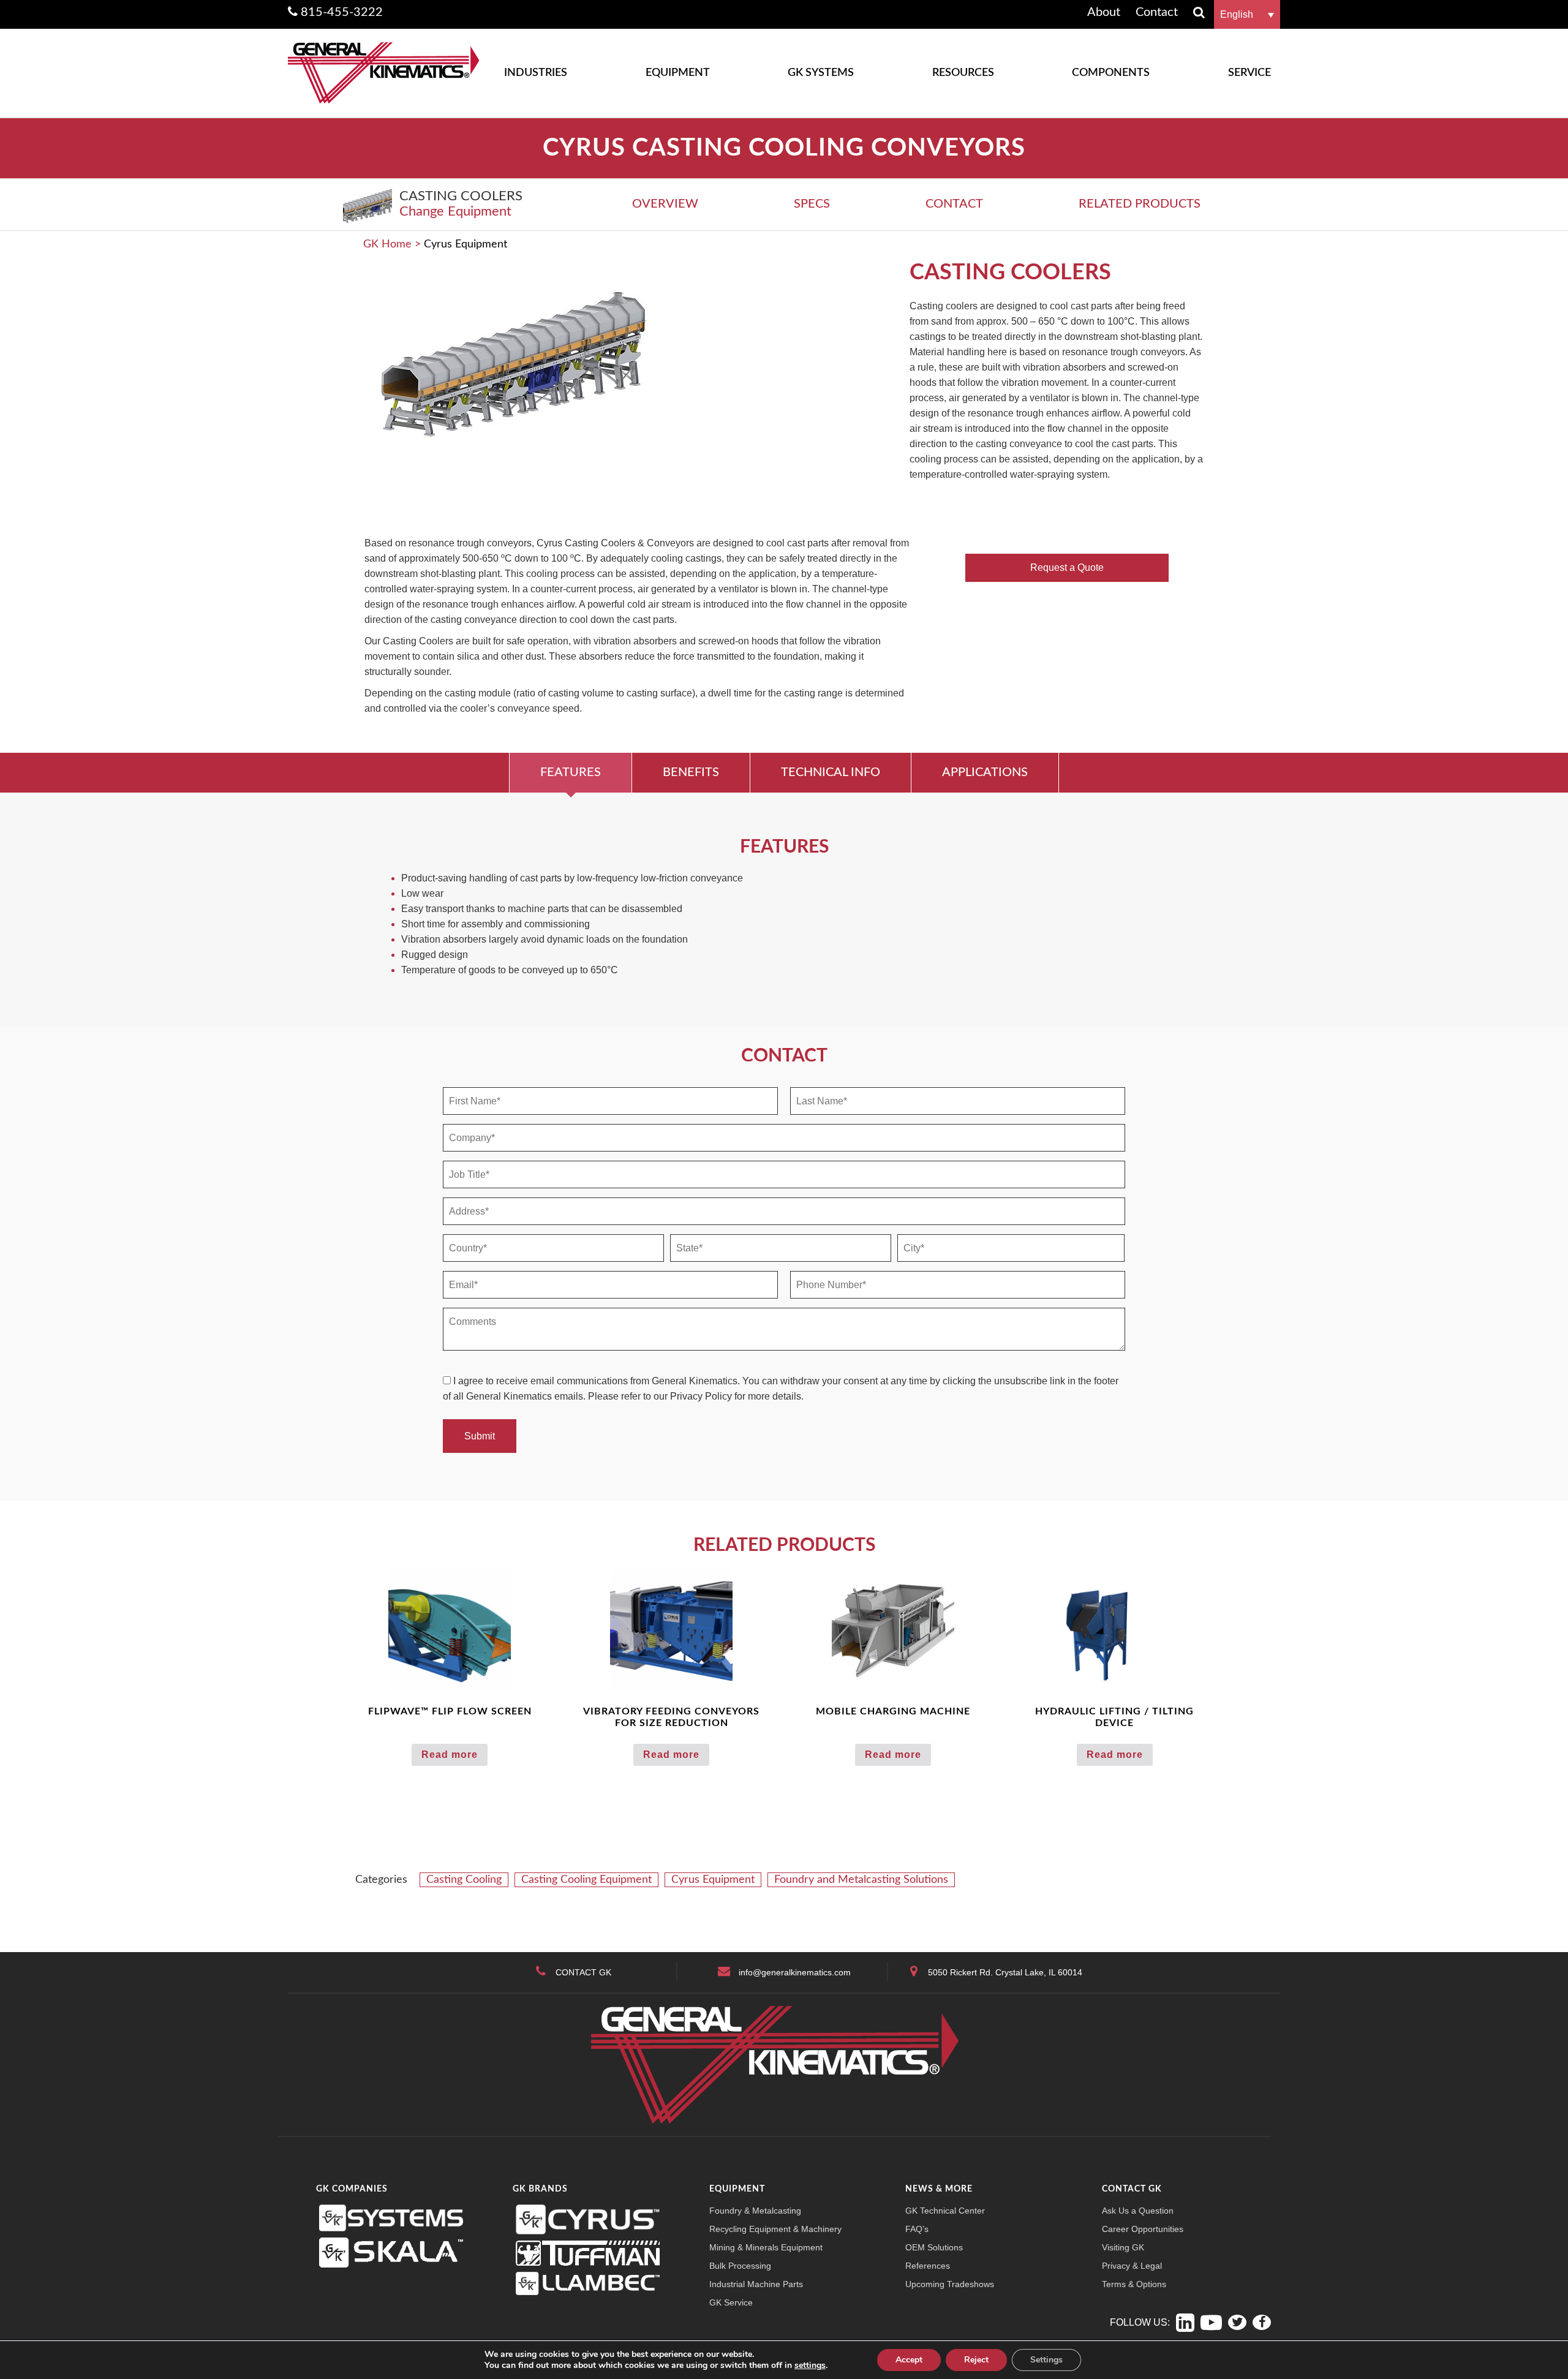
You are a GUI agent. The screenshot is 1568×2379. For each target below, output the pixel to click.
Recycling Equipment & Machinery (775, 2229)
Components (1111, 73)
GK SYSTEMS (821, 73)
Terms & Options (1134, 2284)
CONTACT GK (583, 1972)
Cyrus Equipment (713, 1880)
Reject (976, 2360)
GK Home (387, 244)
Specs (812, 204)
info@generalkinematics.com (795, 1972)
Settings (1046, 2360)
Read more (450, 1755)
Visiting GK (1123, 2247)
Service (1249, 73)
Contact (954, 204)
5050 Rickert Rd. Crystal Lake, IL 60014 (1005, 1972)
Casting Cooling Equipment (586, 1880)
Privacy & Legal (1132, 2266)
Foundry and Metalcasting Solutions (861, 1880)
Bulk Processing (740, 2266)
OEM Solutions (934, 2247)
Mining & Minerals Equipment (766, 2247)
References (928, 2266)
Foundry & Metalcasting (755, 2211)
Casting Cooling (464, 1880)
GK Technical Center (945, 2211)
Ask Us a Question (1138, 2211)
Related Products (1140, 204)
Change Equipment (455, 211)
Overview (665, 204)
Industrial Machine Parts (756, 2284)
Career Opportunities (1143, 2229)
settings (810, 2366)
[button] (1247, 14)
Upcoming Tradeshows (950, 2284)
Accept (909, 2360)
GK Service (731, 2302)
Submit (480, 1436)
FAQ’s (917, 2229)
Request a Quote (1067, 567)
